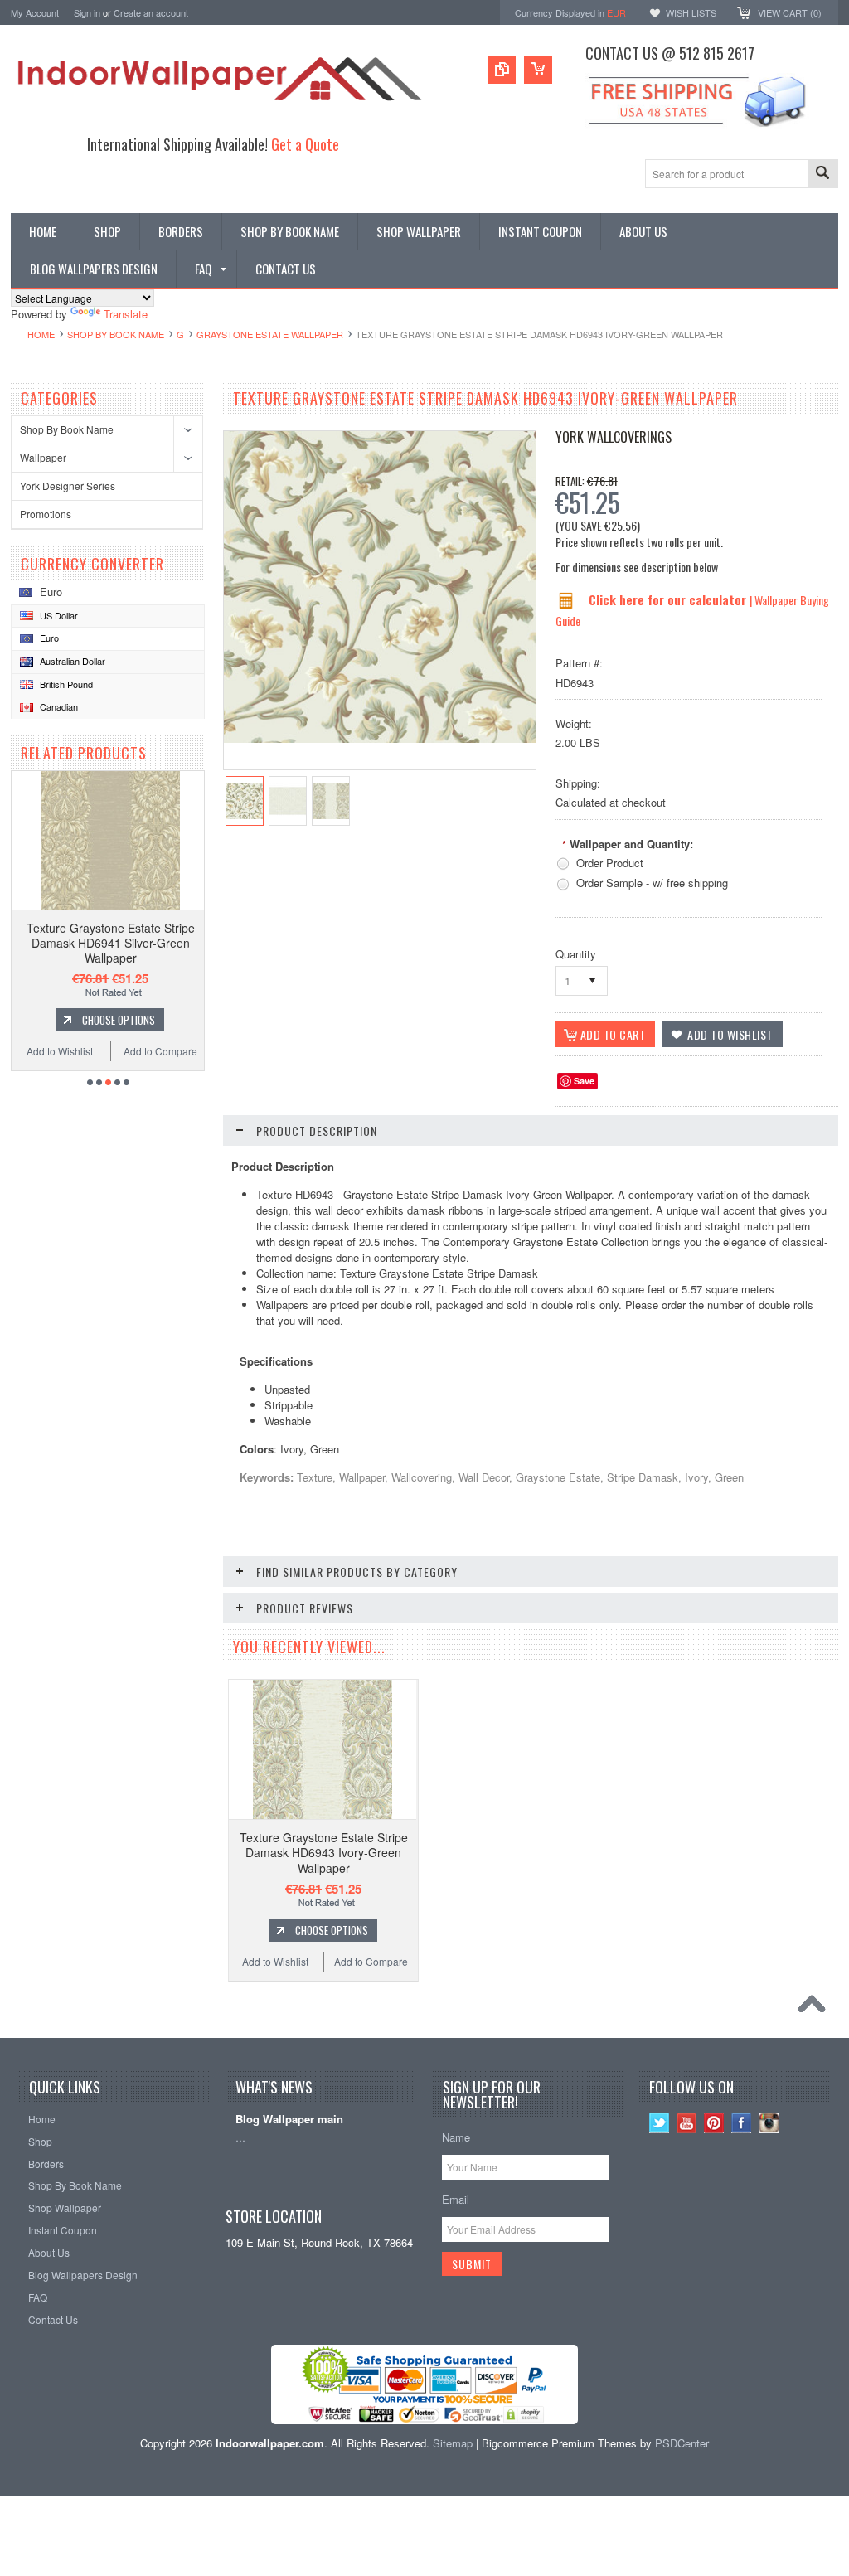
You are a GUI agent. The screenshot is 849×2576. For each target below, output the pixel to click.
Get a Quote (305, 144)
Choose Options (119, 1020)
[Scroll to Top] (816, 2008)
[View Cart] (538, 70)
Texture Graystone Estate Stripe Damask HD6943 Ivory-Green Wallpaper (324, 1852)
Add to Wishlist (60, 1051)
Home (41, 334)
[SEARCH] (822, 175)
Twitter (660, 2123)
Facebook (742, 2123)
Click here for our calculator (669, 599)
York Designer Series (68, 485)
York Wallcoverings (614, 437)
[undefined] (380, 738)
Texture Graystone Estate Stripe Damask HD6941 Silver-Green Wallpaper (111, 943)
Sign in (87, 12)
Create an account (151, 12)
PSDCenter (682, 2443)
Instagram (769, 2123)
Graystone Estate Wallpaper (270, 334)
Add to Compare (160, 1051)
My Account (35, 12)
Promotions (46, 514)
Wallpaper (43, 457)
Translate (126, 314)
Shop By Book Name (116, 334)
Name (456, 2137)
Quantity (576, 954)
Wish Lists (691, 12)
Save (584, 1081)
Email (456, 2199)
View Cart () (790, 12)
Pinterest (714, 2123)
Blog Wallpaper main (289, 2120)
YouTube (687, 2123)
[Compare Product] (502, 70)
